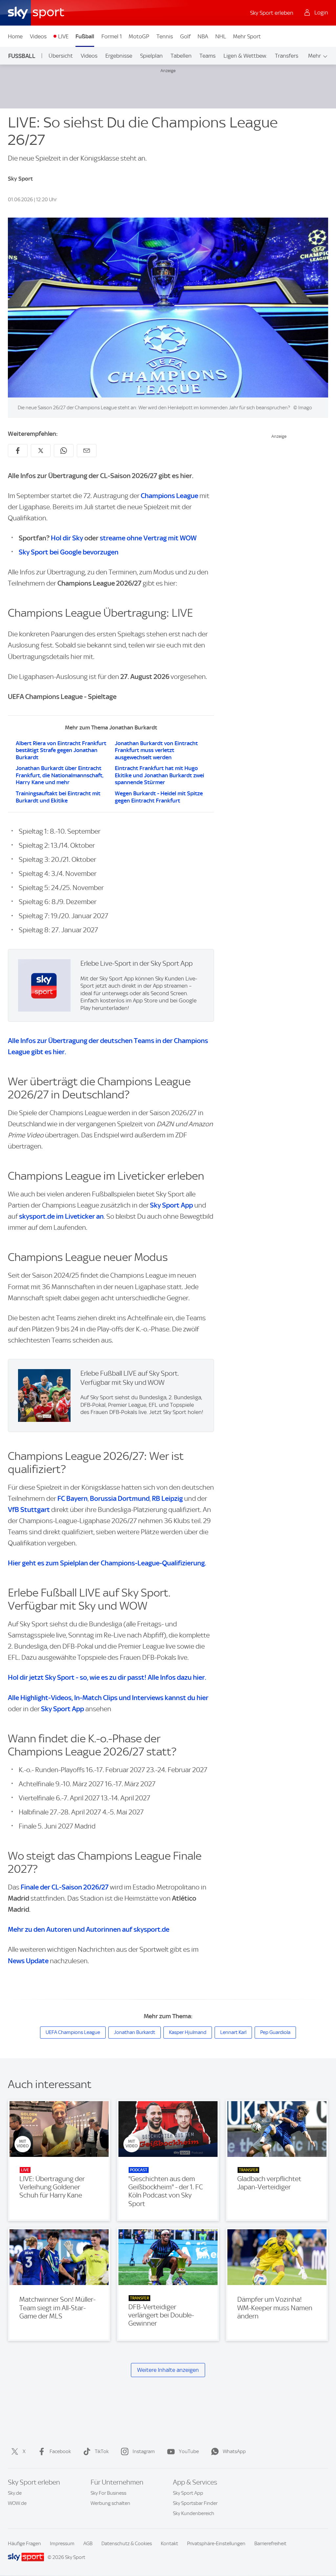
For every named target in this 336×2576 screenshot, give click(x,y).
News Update (28, 1961)
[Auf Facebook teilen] (18, 451)
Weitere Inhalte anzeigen (168, 2370)
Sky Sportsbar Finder (195, 2503)
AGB (88, 2544)
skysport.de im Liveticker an (61, 1216)
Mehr (315, 56)
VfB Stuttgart (29, 1510)
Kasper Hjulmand (188, 2032)
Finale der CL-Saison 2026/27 (65, 1887)
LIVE (63, 36)
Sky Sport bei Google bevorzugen (69, 552)
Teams (208, 56)
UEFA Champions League (73, 2032)
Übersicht (61, 56)
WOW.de (17, 2503)
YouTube (189, 2451)
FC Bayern (73, 1498)
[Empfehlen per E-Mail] (87, 451)
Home (15, 36)
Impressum (62, 2544)
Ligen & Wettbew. (245, 56)
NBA (203, 36)
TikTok (102, 2451)
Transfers (287, 56)
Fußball (85, 36)
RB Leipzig (167, 1498)
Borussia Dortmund (120, 1498)
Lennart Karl (233, 2032)
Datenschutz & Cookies (127, 2544)
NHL (221, 36)
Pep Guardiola (275, 2032)
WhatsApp (234, 2451)
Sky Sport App (171, 1205)
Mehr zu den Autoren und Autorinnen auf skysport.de (89, 1929)
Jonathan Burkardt (135, 2032)
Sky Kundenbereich (194, 2513)
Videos (38, 36)
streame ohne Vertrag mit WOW (148, 538)
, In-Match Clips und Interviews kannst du (108, 1698)
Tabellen (181, 56)
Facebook (60, 2451)
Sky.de (15, 2493)
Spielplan (151, 56)
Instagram (144, 2451)
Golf (185, 36)
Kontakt (169, 2544)
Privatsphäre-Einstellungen (216, 2544)
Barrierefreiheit (270, 2544)
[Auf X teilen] (41, 451)
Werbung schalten (110, 2503)
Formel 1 (112, 36)
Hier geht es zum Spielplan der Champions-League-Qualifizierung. (107, 1563)
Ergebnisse (119, 56)
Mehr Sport (247, 36)
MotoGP (139, 36)
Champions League (169, 496)
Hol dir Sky (67, 538)
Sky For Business (108, 2493)
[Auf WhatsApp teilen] (64, 451)
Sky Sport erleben (272, 13)
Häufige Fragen (24, 2544)
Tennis (165, 36)
